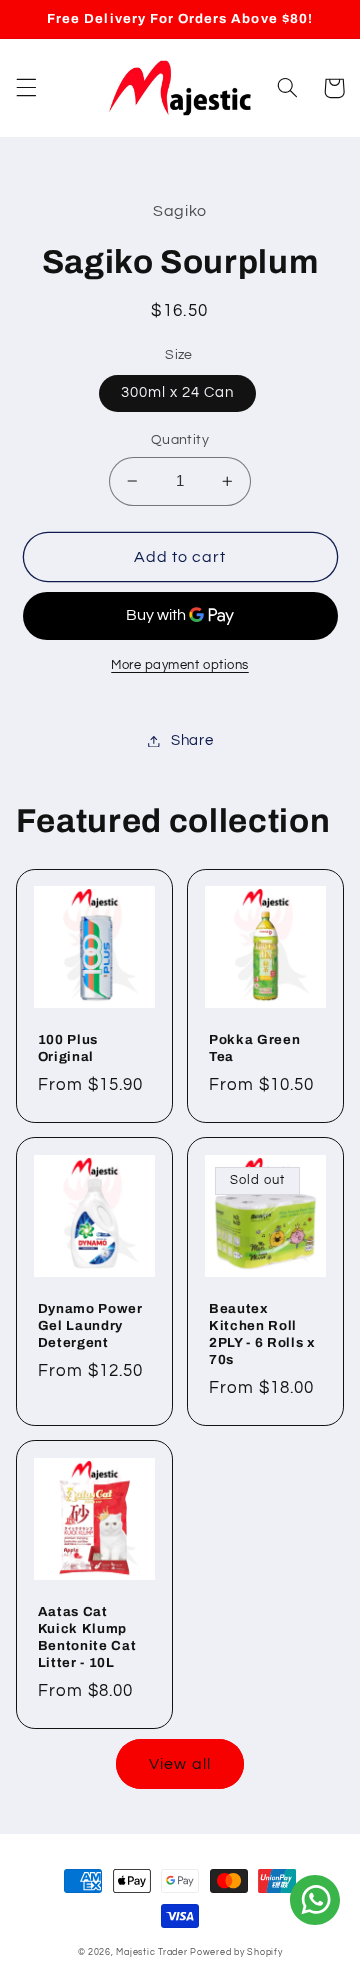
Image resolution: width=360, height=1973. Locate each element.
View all (179, 1764)
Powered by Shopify (236, 1952)
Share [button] (192, 740)
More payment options (180, 665)
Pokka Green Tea (254, 1048)
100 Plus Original (68, 1048)
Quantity (180, 440)
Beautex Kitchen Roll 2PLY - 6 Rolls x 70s (262, 1334)
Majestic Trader (151, 1952)
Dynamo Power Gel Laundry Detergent (90, 1325)
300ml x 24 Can (178, 392)
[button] (26, 88)
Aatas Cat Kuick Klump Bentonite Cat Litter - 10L (87, 1637)
